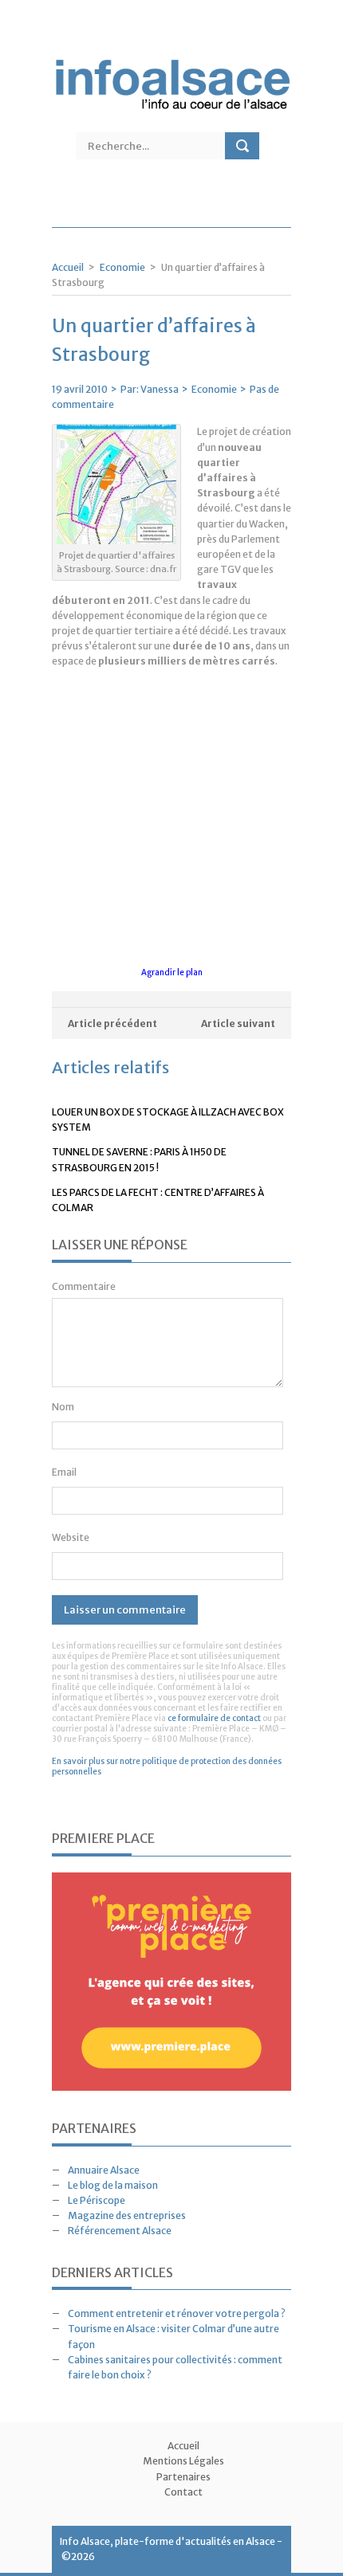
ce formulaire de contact (214, 1718)
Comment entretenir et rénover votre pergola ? (177, 2313)
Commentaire (84, 1286)
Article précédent (112, 1023)
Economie (122, 267)
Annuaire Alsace (104, 2170)
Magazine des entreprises (127, 2215)
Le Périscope (97, 2200)
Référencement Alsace (120, 2231)
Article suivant (238, 1023)
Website (71, 1537)
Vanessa (160, 389)
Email (64, 1472)
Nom (63, 1407)
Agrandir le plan (172, 972)
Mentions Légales (183, 2461)
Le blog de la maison (113, 2185)
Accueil (68, 267)
